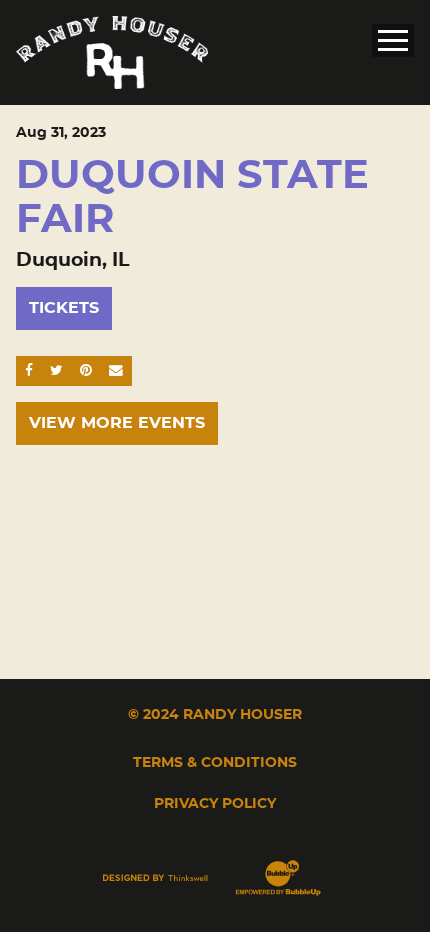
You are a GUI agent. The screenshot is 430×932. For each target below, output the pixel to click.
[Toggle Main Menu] (393, 40)
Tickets (64, 308)
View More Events (117, 423)
